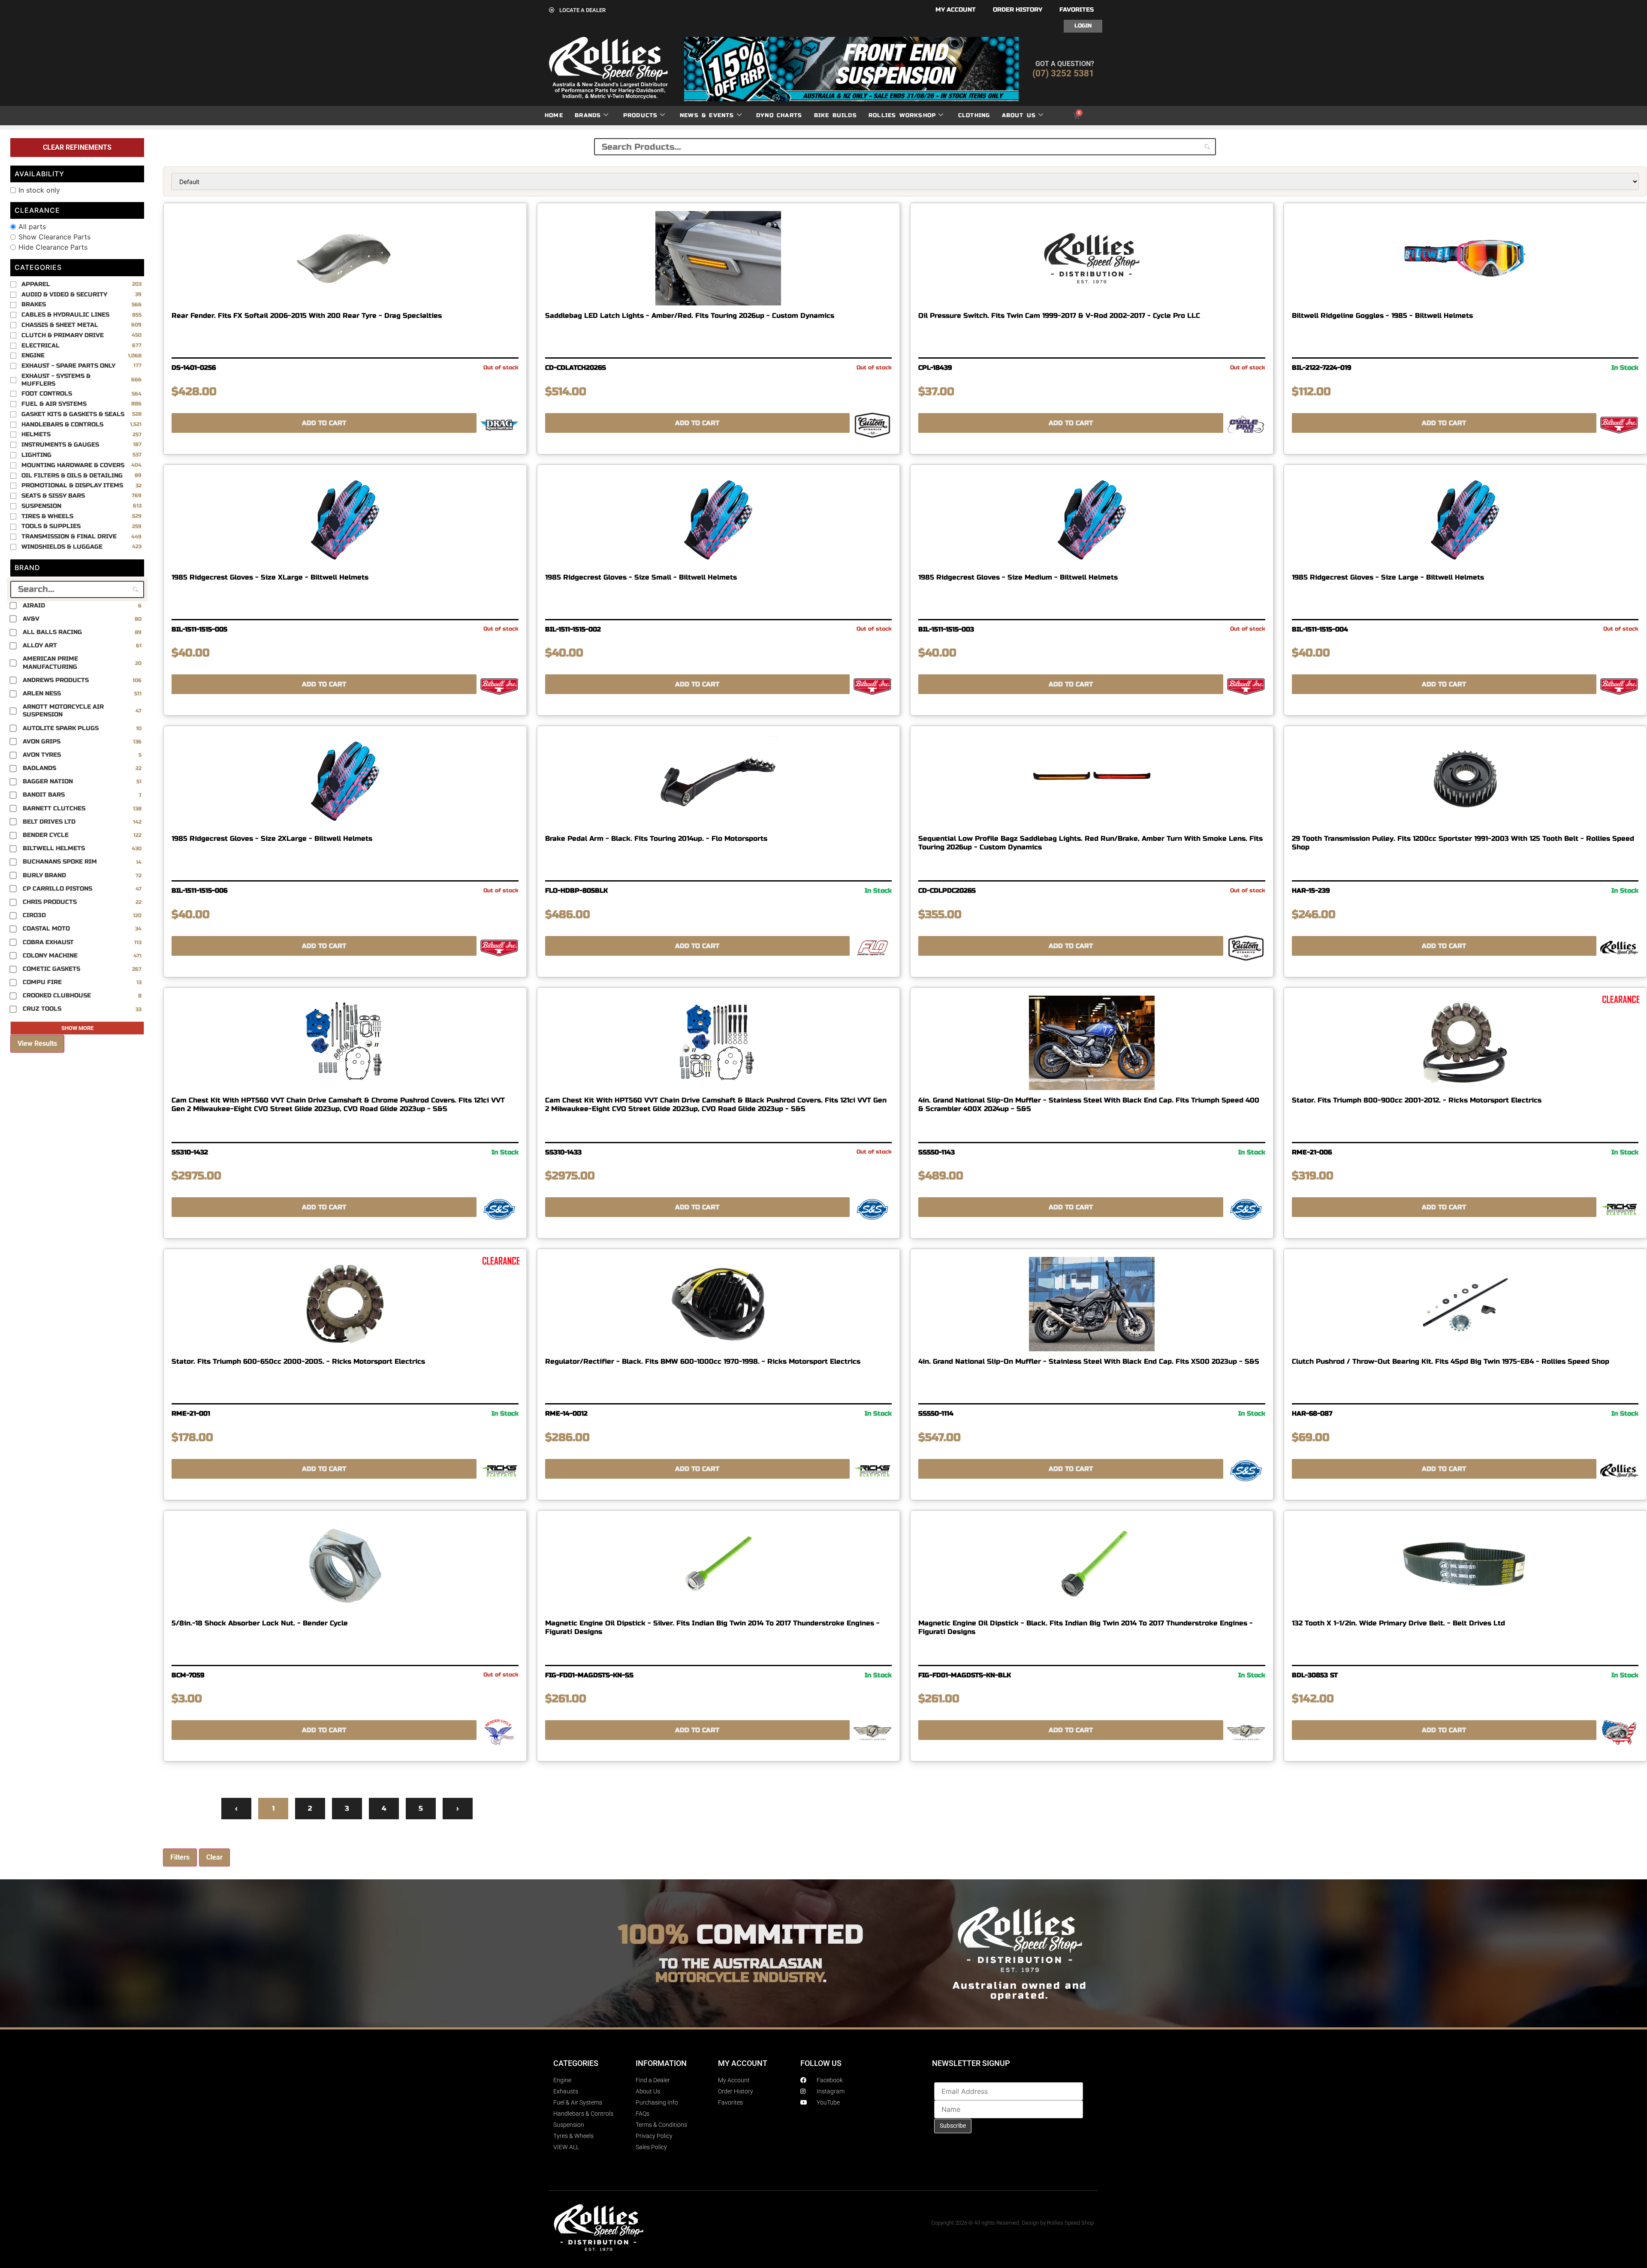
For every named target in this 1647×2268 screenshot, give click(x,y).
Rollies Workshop (902, 115)
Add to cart (324, 423)
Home (554, 115)
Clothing (974, 115)
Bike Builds (836, 115)
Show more (77, 1028)
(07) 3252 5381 (1063, 73)
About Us (1019, 115)
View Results (37, 1043)
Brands (588, 115)
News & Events (707, 115)
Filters (180, 1857)
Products (641, 115)
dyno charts (779, 115)
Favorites (1077, 10)
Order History (1018, 10)
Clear (214, 1857)
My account (956, 10)
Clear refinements (77, 147)
